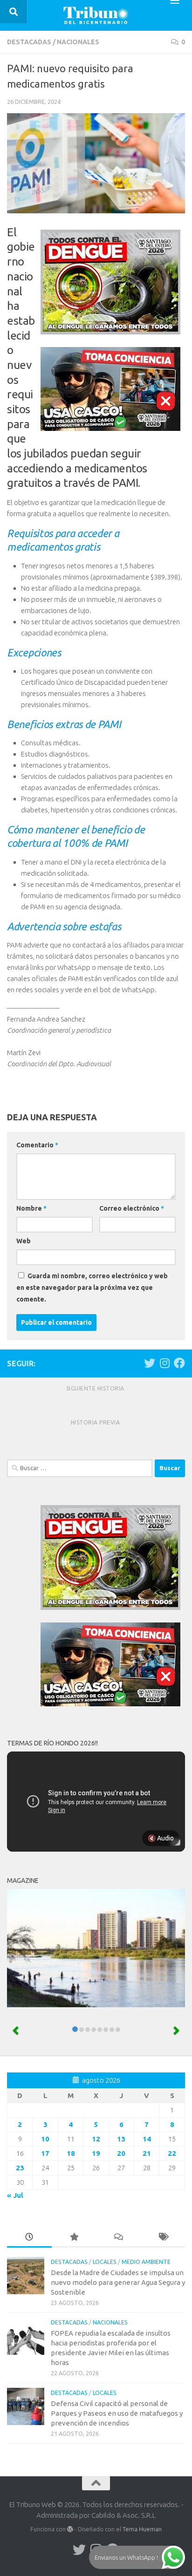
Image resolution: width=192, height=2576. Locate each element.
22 (172, 2153)
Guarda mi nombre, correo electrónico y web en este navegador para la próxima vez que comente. (92, 1288)
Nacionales (78, 42)
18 (71, 2153)
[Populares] (74, 2238)
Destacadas (29, 42)
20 (121, 2153)
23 (20, 2168)
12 (96, 2139)
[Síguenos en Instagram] (165, 1363)
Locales (105, 2262)
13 (121, 2139)
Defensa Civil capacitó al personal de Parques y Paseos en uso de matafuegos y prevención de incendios (117, 2413)
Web (24, 1241)
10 (45, 2139)
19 (96, 2153)
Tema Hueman (142, 2529)
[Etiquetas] (163, 2238)
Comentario (37, 1145)
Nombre (31, 1208)
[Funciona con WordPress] (70, 2529)
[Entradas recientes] (29, 2238)
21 (147, 2153)
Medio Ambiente (146, 2262)
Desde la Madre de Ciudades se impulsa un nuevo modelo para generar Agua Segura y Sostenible (118, 2282)
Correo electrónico (132, 1208)
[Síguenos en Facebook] (179, 1363)
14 (147, 2139)
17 (45, 2153)
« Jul (15, 2195)
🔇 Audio (161, 1838)
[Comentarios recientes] (118, 2238)
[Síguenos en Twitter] (150, 1363)
